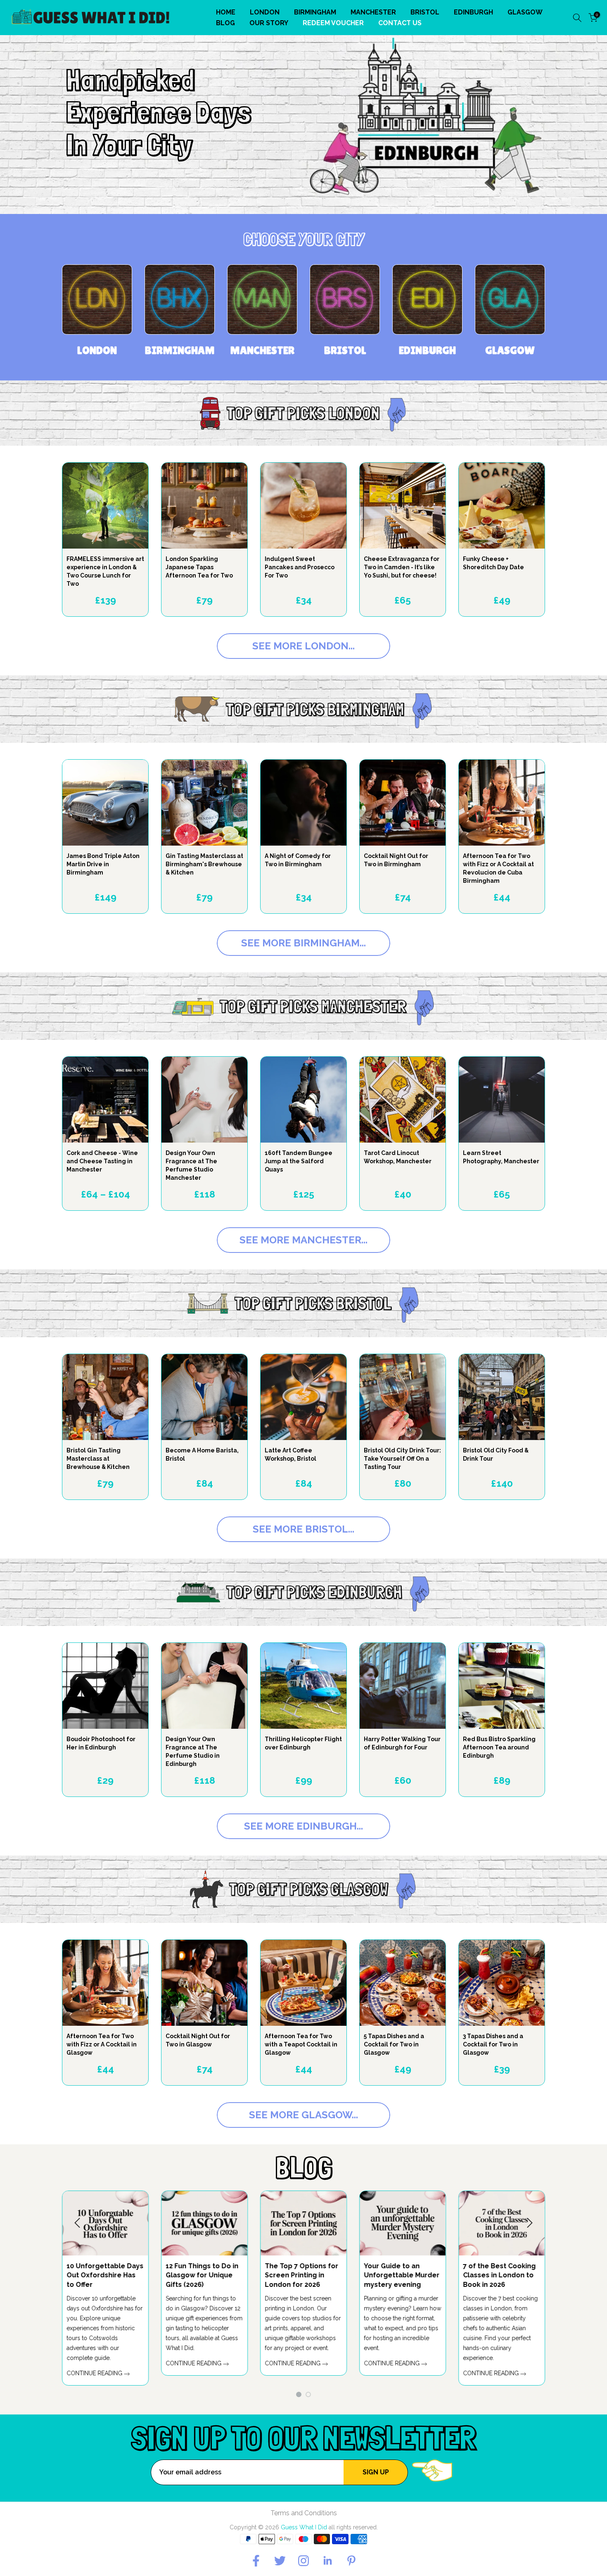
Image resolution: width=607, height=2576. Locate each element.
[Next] (529, 2223)
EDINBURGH (473, 12)
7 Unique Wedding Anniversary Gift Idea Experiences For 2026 (203, 2275)
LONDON (265, 12)
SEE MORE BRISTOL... (303, 1529)
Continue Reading (295, 2373)
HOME (226, 12)
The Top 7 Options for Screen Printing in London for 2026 (501, 2275)
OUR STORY (269, 23)
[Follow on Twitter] (280, 2561)
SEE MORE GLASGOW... (303, 2115)
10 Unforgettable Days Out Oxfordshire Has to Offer (304, 2275)
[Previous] (78, 2223)
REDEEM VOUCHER (333, 23)
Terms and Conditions (304, 2513)
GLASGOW (525, 12)
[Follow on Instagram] (303, 2561)
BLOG (225, 23)
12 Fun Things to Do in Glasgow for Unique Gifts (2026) (401, 2275)
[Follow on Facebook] (256, 2561)
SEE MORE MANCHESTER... (303, 1240)
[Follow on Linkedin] (327, 2561)
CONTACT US (400, 23)
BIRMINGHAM (315, 12)
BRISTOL (425, 12)
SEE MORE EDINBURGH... (303, 1826)
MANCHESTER (373, 12)
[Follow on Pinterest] (351, 2561)
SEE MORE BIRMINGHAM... (303, 943)
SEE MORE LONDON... (303, 646)
